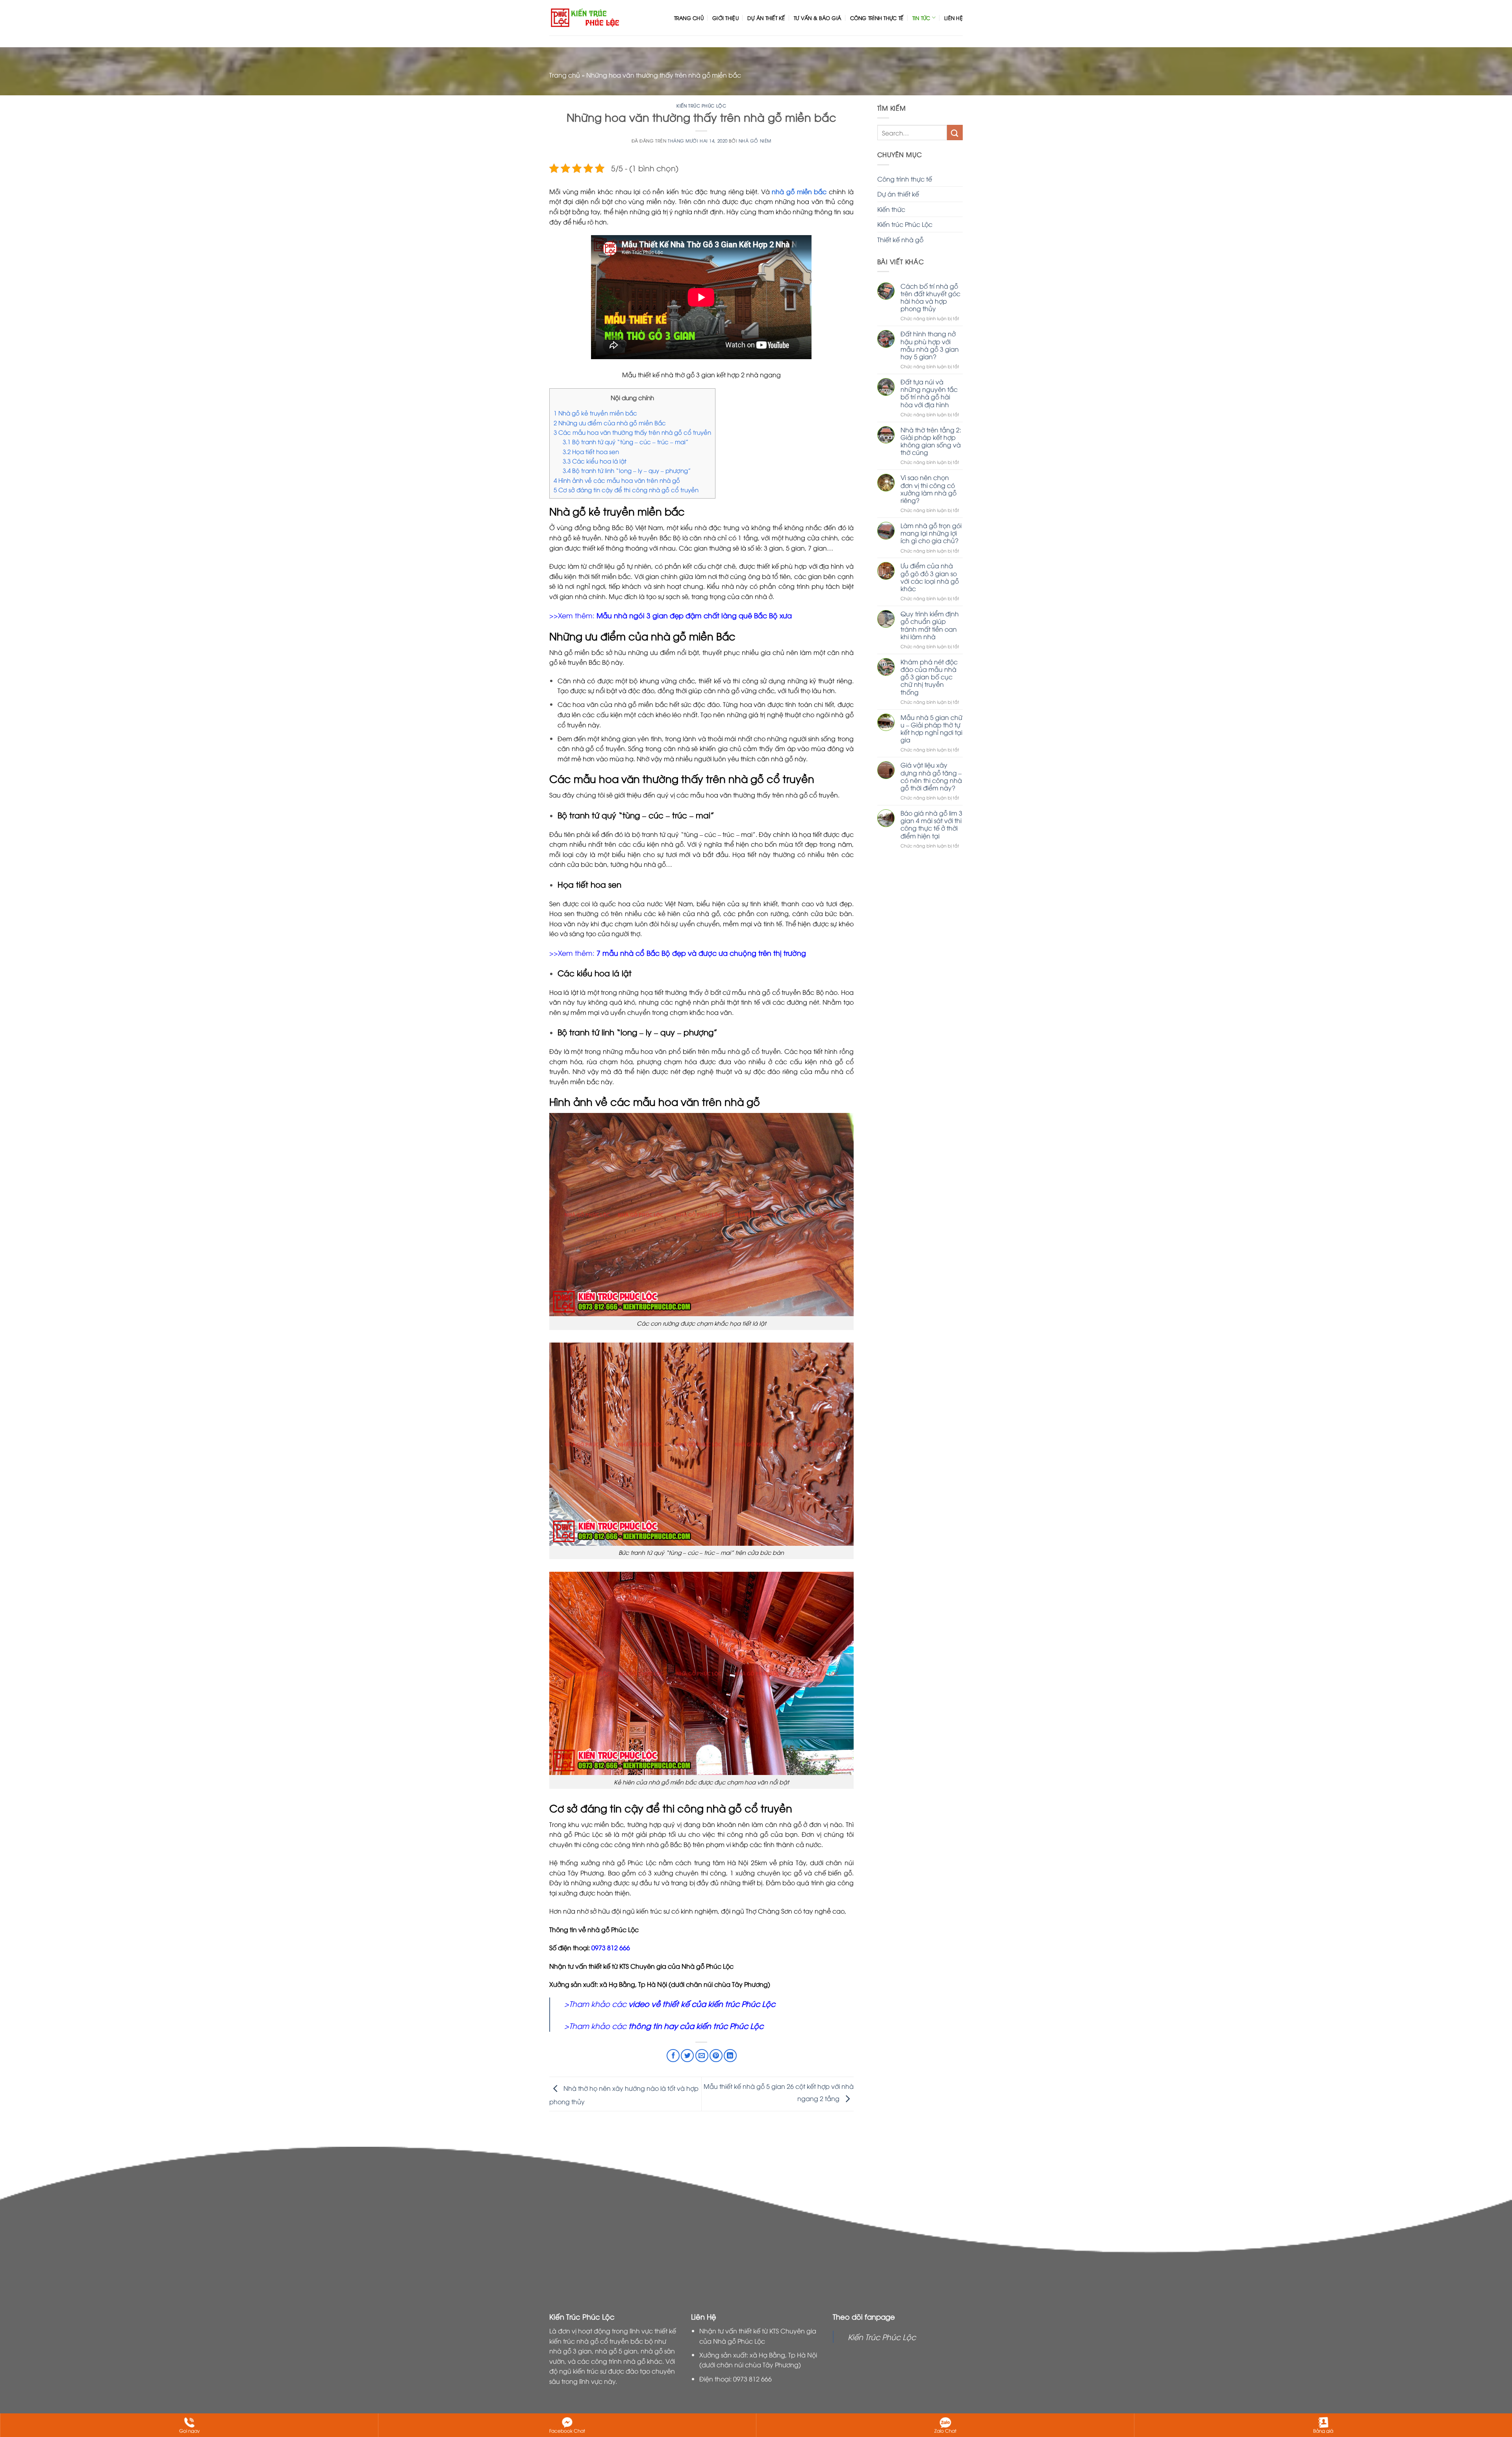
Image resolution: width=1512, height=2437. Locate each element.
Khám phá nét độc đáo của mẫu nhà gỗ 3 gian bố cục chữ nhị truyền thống (929, 677)
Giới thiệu (725, 18)
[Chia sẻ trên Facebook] (673, 2056)
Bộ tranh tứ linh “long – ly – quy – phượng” (627, 470)
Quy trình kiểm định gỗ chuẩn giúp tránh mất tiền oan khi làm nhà (930, 625)
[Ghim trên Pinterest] (716, 2056)
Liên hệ (953, 18)
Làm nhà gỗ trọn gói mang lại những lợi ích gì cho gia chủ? (931, 533)
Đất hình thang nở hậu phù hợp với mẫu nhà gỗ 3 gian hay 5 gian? (930, 345)
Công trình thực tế (877, 18)
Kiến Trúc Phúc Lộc (882, 2337)
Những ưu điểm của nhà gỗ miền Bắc (610, 423)
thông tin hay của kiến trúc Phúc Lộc (695, 2025)
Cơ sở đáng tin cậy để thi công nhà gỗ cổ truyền (626, 490)
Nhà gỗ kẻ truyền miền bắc (595, 413)
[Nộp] (955, 133)
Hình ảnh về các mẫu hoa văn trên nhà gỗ (617, 480)
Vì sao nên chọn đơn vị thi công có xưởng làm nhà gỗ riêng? (928, 489)
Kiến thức (891, 209)
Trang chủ (689, 18)
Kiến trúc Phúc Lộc (701, 105)
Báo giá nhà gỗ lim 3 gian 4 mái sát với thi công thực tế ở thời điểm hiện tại (931, 824)
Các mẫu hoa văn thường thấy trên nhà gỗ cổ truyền (632, 432)
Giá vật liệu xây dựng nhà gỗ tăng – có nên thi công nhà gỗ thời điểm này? (931, 776)
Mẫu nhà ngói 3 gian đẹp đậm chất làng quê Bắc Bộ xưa (694, 615)
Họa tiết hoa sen (591, 451)
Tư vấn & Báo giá (817, 18)
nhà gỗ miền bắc (799, 191)
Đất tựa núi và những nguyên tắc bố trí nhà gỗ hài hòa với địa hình (929, 393)
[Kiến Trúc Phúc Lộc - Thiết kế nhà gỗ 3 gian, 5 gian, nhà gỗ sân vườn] (585, 18)
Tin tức (921, 18)
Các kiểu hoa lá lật (595, 461)
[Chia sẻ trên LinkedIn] (730, 2056)
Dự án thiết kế (766, 18)
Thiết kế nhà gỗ (900, 239)
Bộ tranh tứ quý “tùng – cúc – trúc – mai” (625, 441)
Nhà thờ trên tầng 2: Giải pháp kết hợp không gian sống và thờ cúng (931, 441)
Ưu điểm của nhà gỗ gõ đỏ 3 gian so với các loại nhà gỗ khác (930, 577)
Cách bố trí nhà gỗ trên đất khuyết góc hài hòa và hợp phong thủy (930, 298)
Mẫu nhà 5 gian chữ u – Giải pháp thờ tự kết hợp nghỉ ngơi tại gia (931, 729)
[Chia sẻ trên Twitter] (687, 2056)
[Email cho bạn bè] (702, 2056)
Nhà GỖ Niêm (755, 140)
